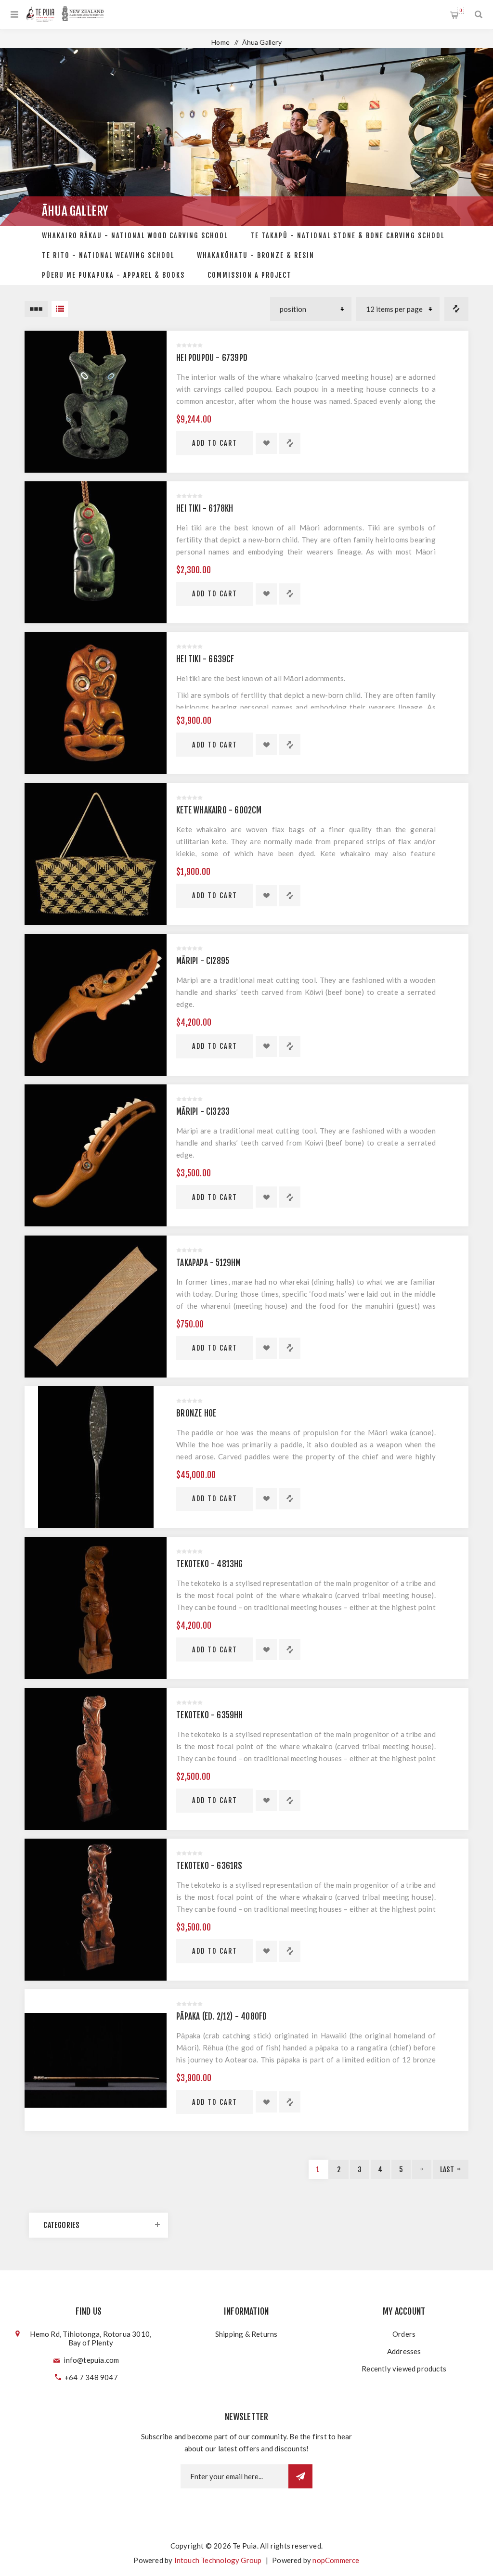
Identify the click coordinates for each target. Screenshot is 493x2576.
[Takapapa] (96, 1307)
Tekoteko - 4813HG (209, 1564)
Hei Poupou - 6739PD (212, 358)
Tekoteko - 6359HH (209, 1715)
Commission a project (250, 275)
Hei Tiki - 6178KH (205, 509)
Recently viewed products (404, 2369)
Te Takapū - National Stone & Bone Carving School (347, 236)
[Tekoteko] (96, 1608)
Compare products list (456, 309)
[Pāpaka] (96, 2060)
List (60, 309)
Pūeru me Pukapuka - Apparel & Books (113, 275)
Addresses (404, 2351)
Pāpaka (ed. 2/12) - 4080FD (221, 2016)
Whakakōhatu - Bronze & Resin (256, 255)
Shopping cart (461, 10)
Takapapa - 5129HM (208, 1263)
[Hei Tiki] (96, 552)
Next (422, 2169)
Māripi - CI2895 (203, 961)
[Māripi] (96, 1005)
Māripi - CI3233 (203, 1112)
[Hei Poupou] (96, 402)
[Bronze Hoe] (96, 1457)
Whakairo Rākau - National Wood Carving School (135, 236)
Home (221, 42)
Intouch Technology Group (218, 2560)
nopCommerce (336, 2560)
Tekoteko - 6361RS (209, 1866)
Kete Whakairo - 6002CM (219, 810)
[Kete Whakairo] (96, 854)
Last (447, 2170)
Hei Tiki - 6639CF (205, 659)
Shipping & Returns (246, 2334)
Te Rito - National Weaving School (108, 255)
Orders (404, 2334)
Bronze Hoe (196, 1413)
